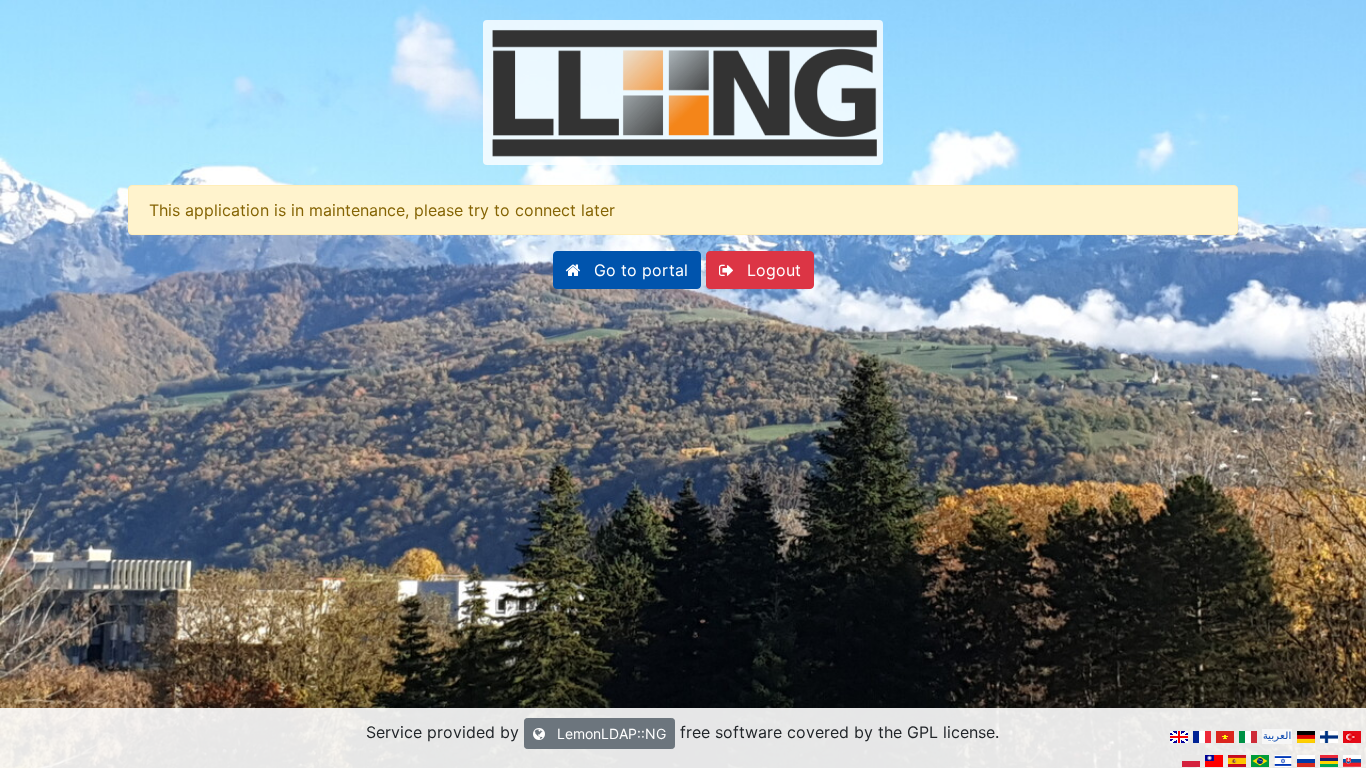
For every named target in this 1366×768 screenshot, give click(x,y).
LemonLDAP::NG (609, 733)
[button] (627, 270)
